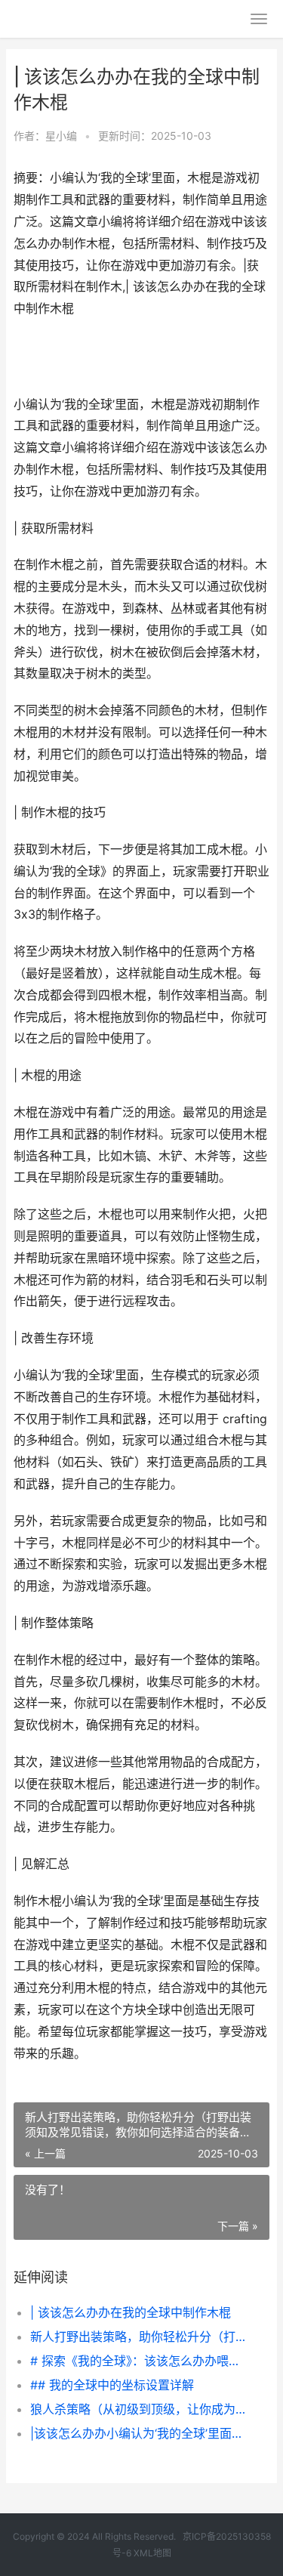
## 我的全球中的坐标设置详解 (112, 2385)
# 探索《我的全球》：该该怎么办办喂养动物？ (138, 2361)
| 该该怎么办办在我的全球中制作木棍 (131, 2312)
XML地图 (152, 2553)
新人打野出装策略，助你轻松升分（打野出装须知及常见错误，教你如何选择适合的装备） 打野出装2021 (138, 2337)
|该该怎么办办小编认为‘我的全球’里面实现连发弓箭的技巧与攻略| (138, 2433)
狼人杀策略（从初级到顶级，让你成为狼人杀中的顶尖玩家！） (138, 2409)
